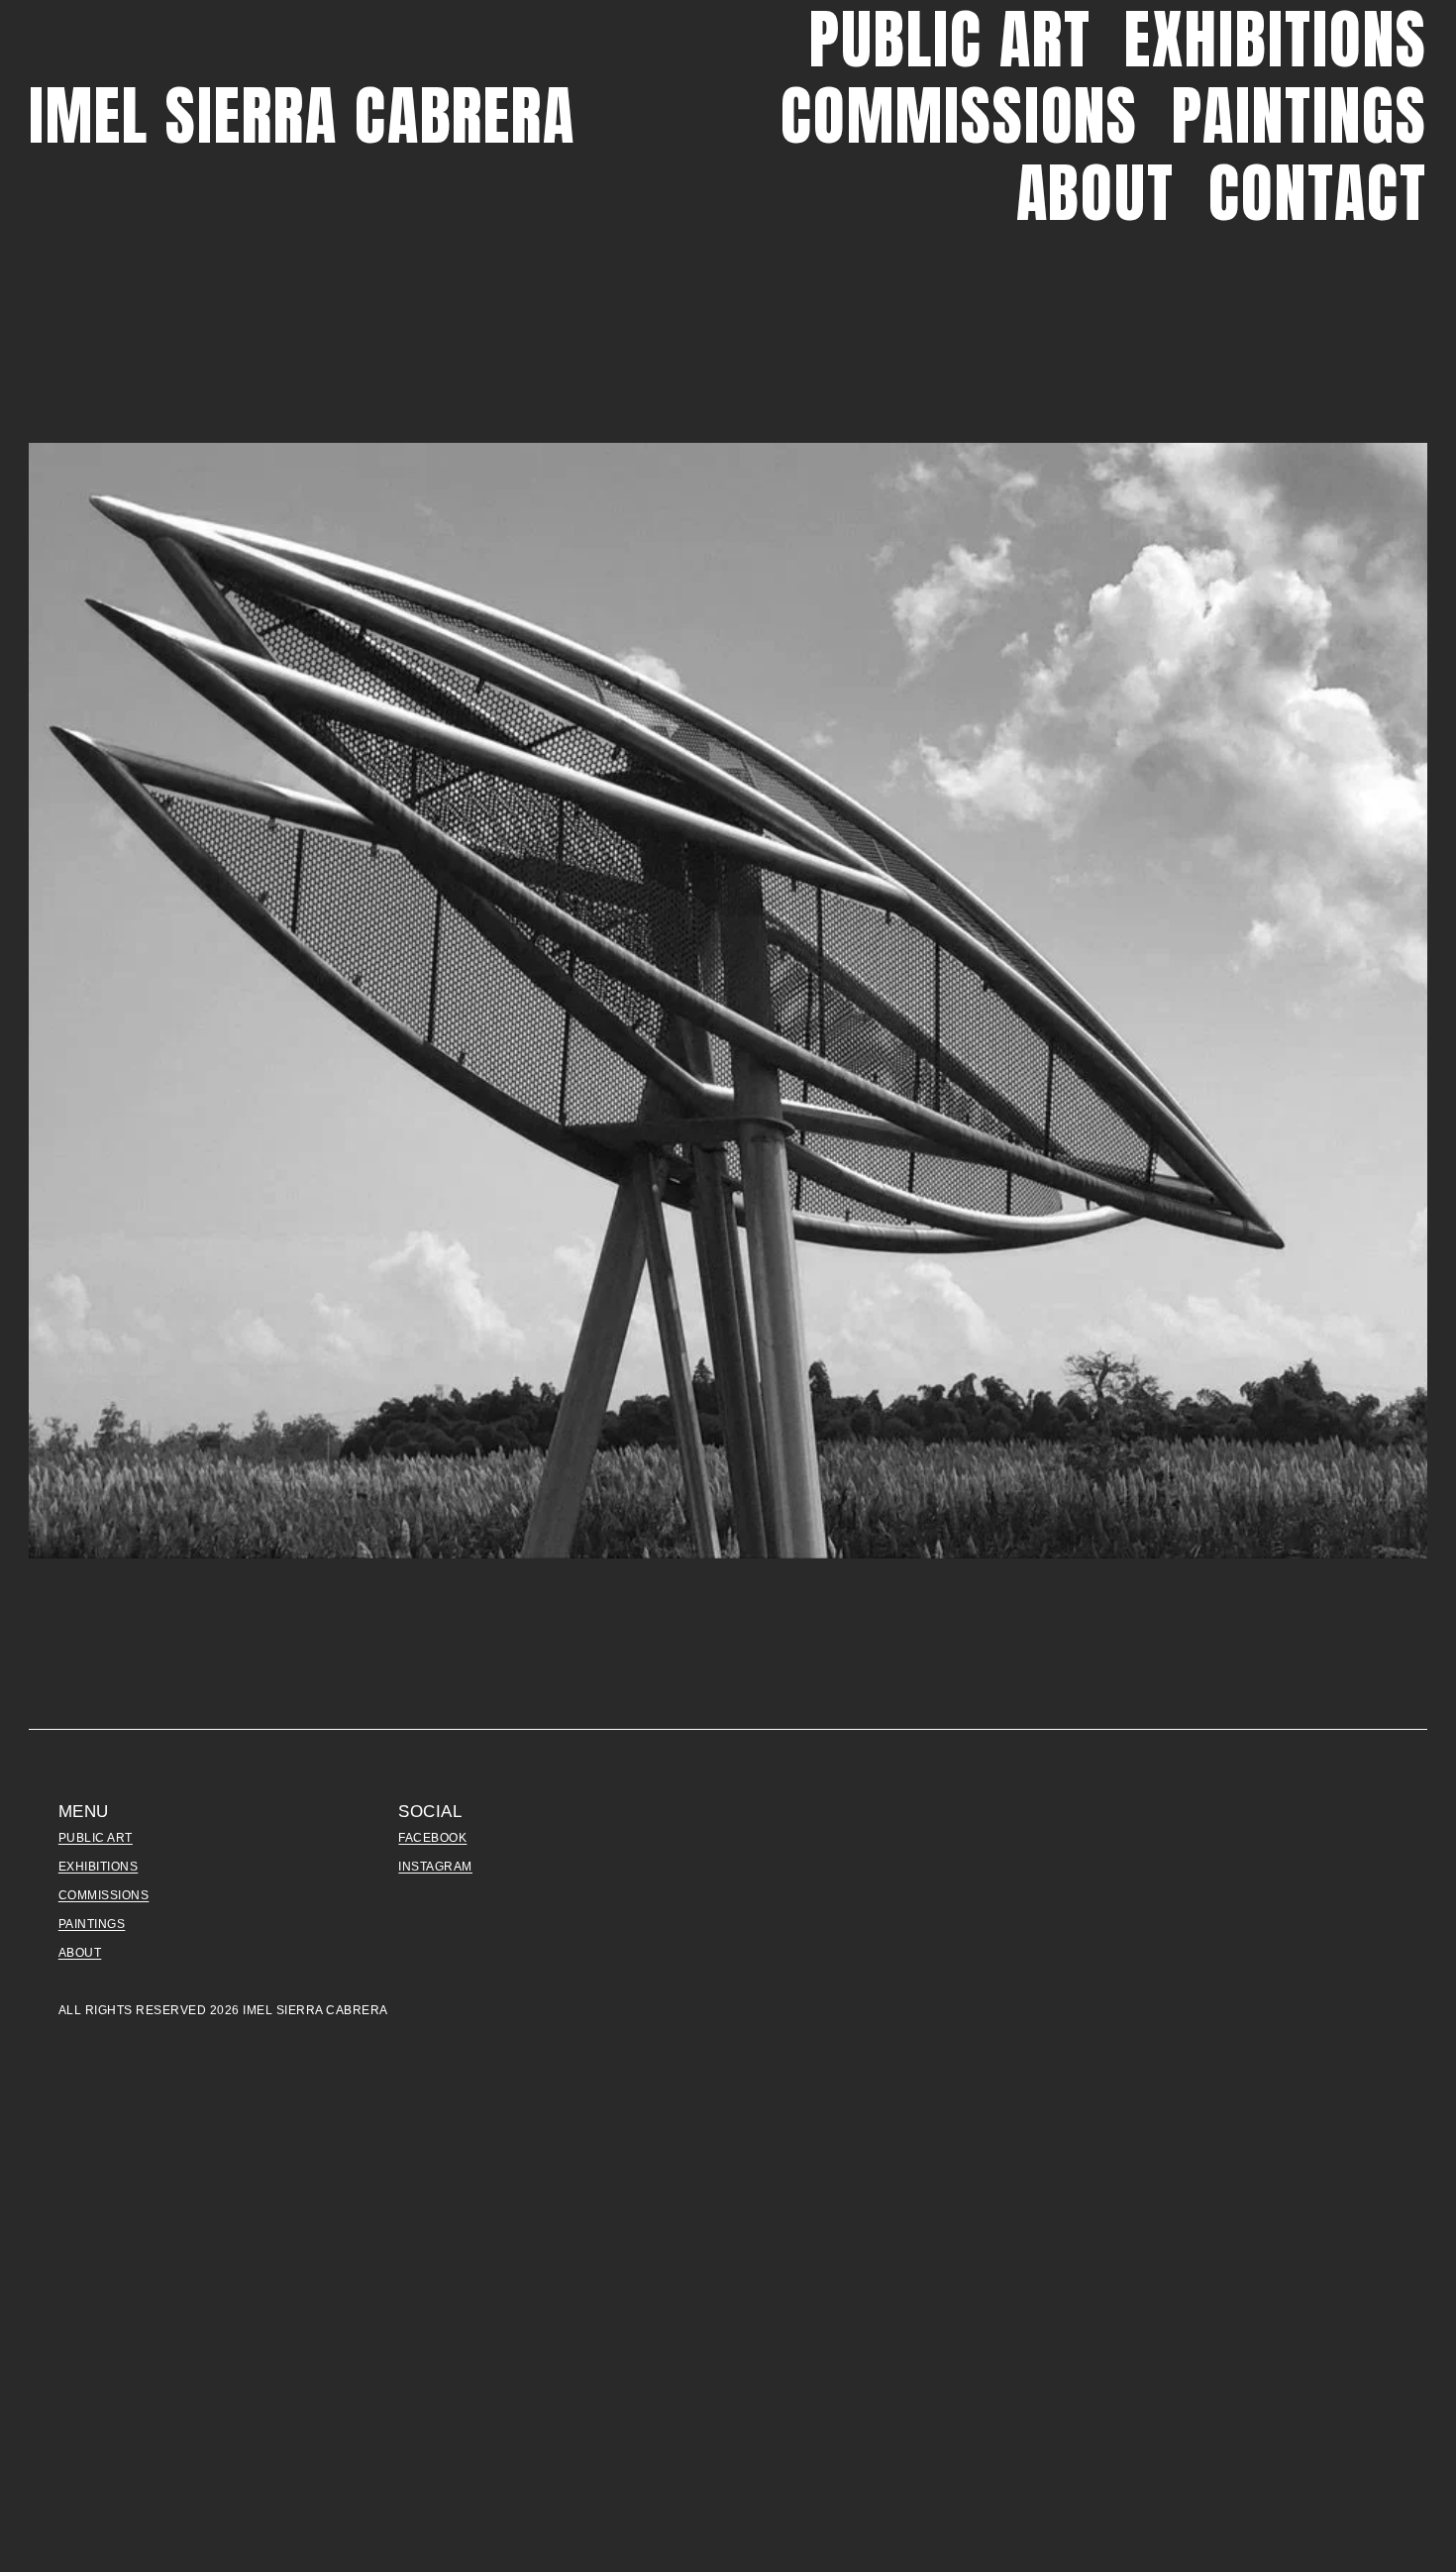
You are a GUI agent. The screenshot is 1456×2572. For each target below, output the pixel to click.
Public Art (950, 39)
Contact (1318, 193)
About (1096, 193)
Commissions (959, 116)
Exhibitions (1275, 39)
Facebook (432, 1838)
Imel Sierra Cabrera (302, 115)
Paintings (1299, 116)
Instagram (435, 1867)
